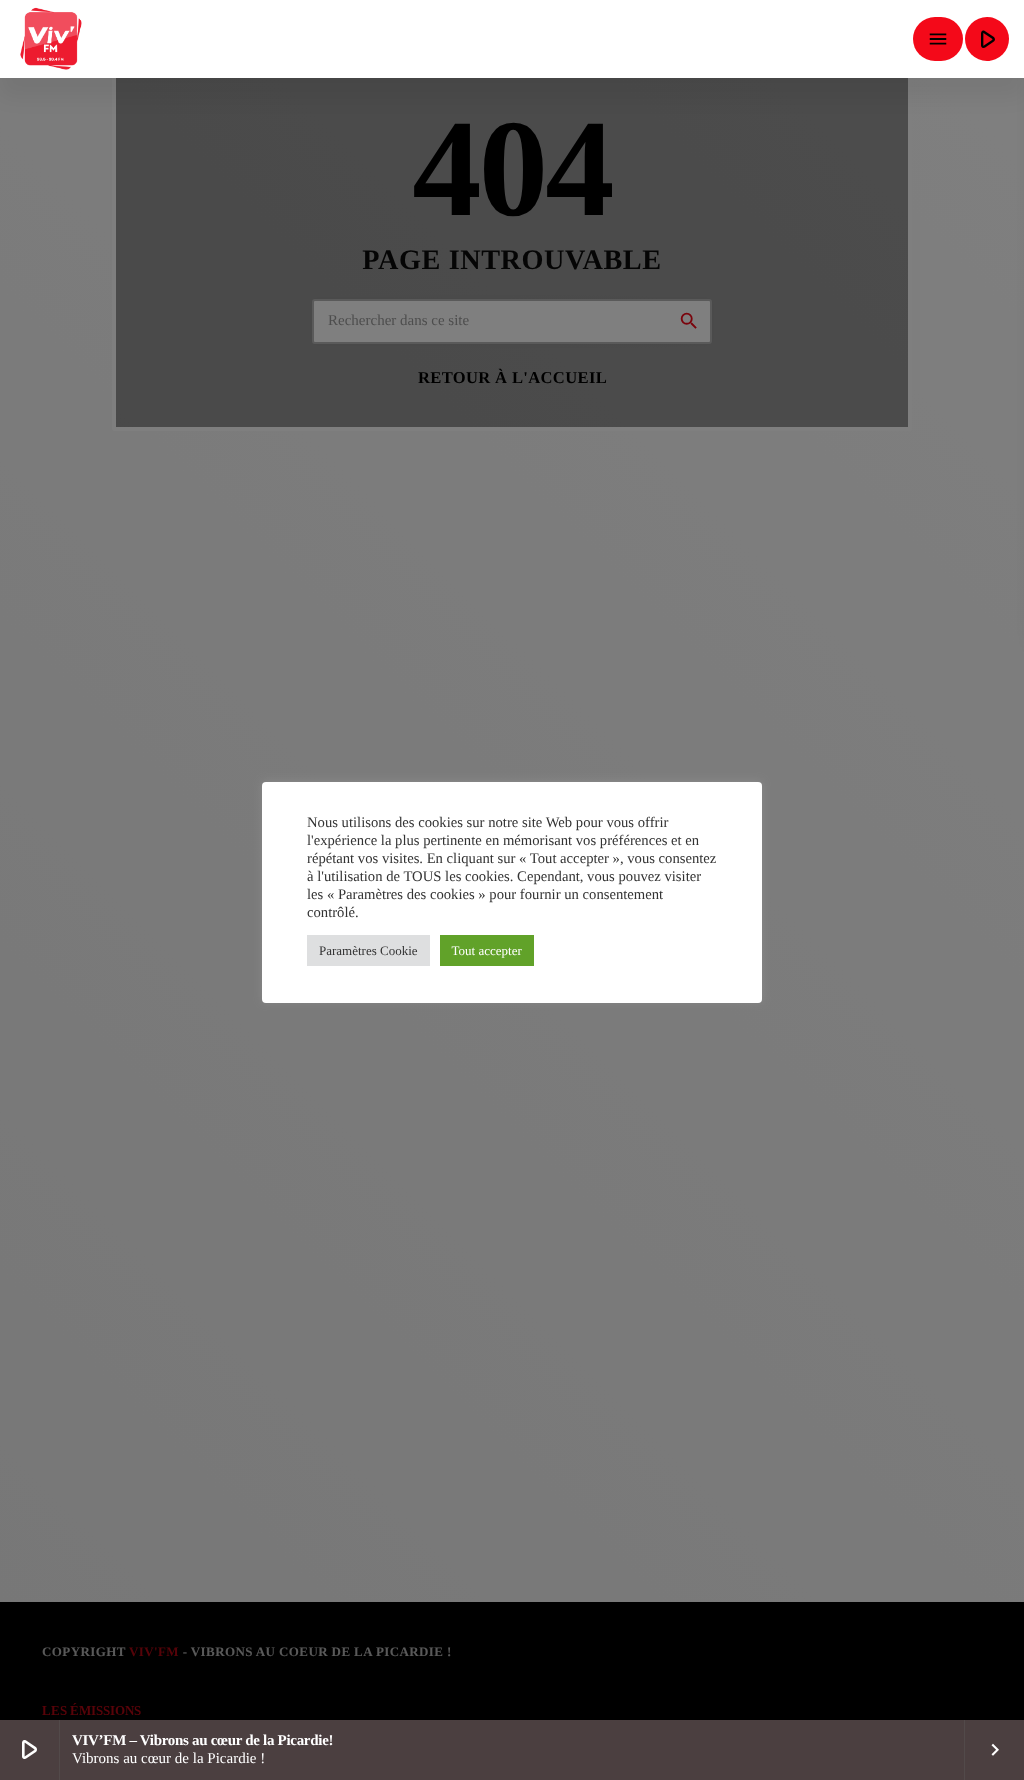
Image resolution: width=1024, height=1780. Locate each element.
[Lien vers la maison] (52, 39)
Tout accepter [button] (487, 950)
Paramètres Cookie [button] (368, 950)
